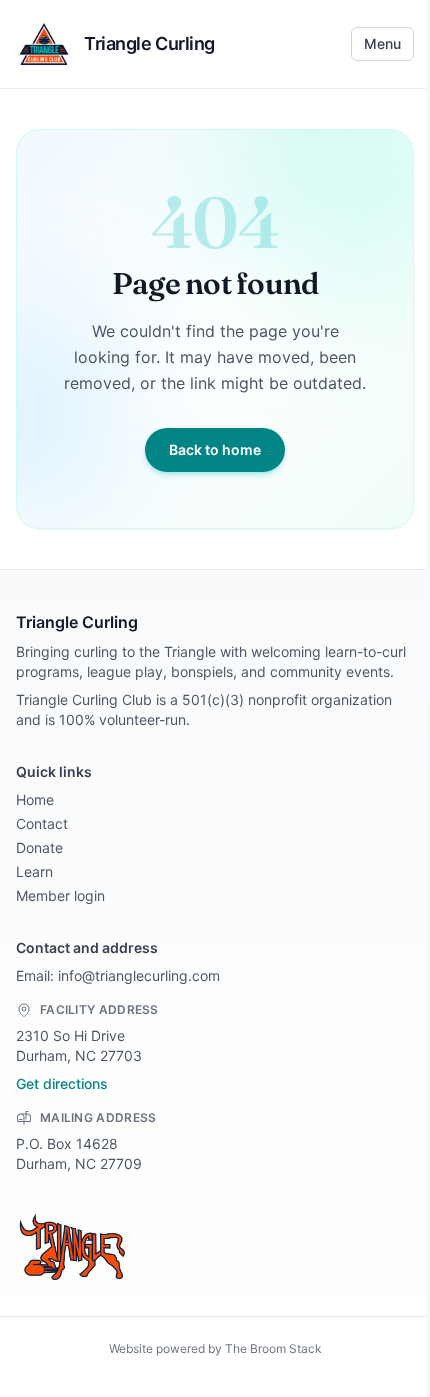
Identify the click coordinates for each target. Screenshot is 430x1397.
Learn (34, 871)
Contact (42, 823)
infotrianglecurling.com (139, 975)
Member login (60, 895)
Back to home (215, 449)
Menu (382, 43)
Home (35, 799)
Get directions (62, 1083)
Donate (39, 847)
